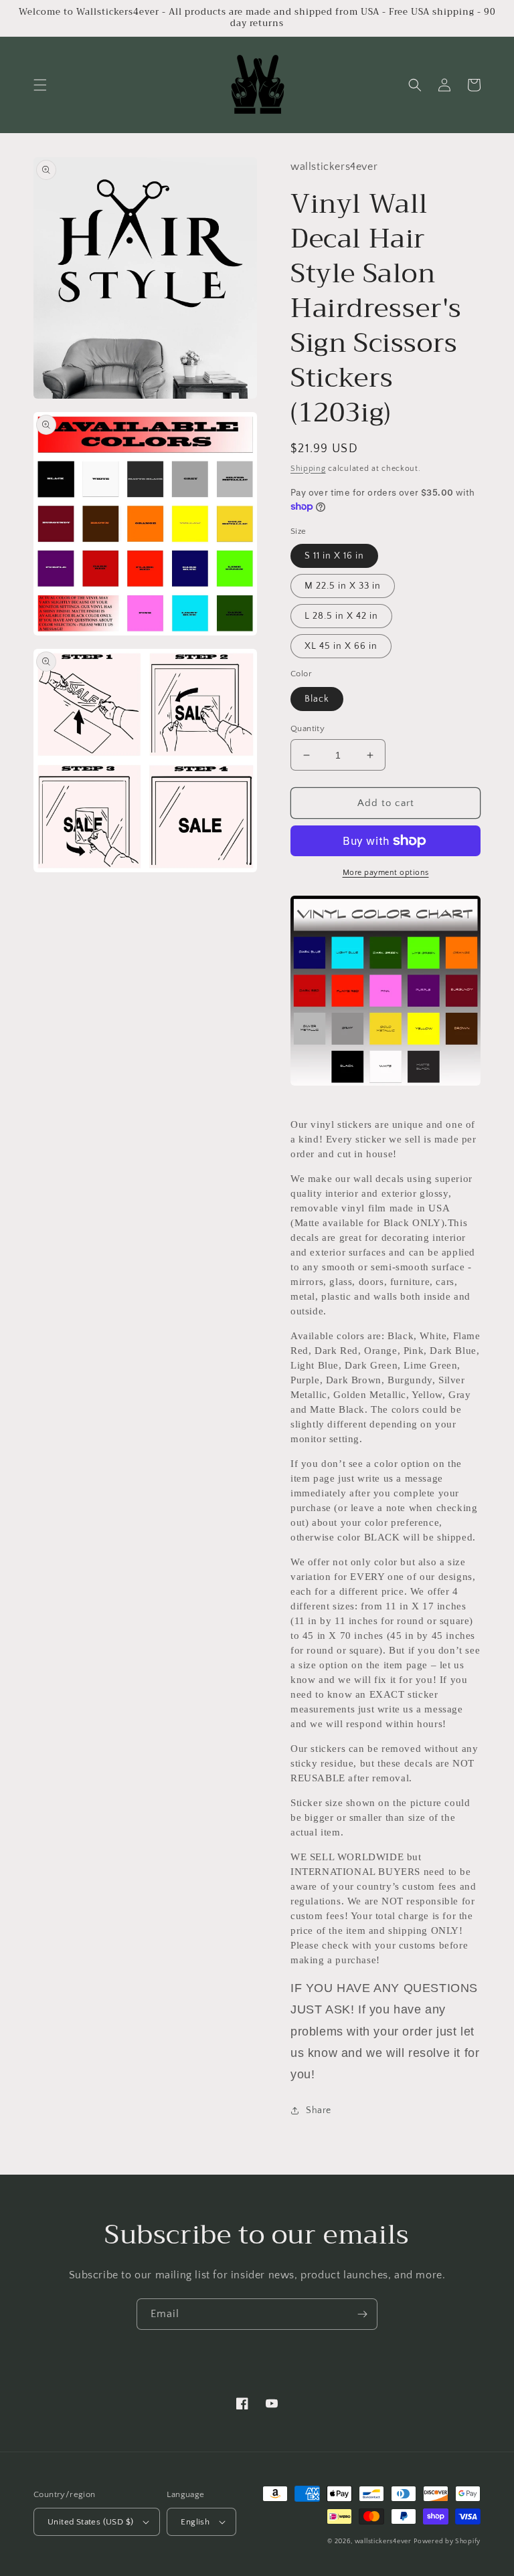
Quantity (308, 728)
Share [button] (319, 2110)
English (195, 2522)
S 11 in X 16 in (334, 556)
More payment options (386, 873)
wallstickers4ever (383, 2542)
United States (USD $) (90, 2522)
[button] (40, 85)
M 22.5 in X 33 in (343, 586)
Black (317, 699)
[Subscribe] (362, 2314)
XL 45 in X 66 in (341, 646)
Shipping (308, 469)
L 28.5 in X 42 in (341, 616)
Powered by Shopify (447, 2542)
